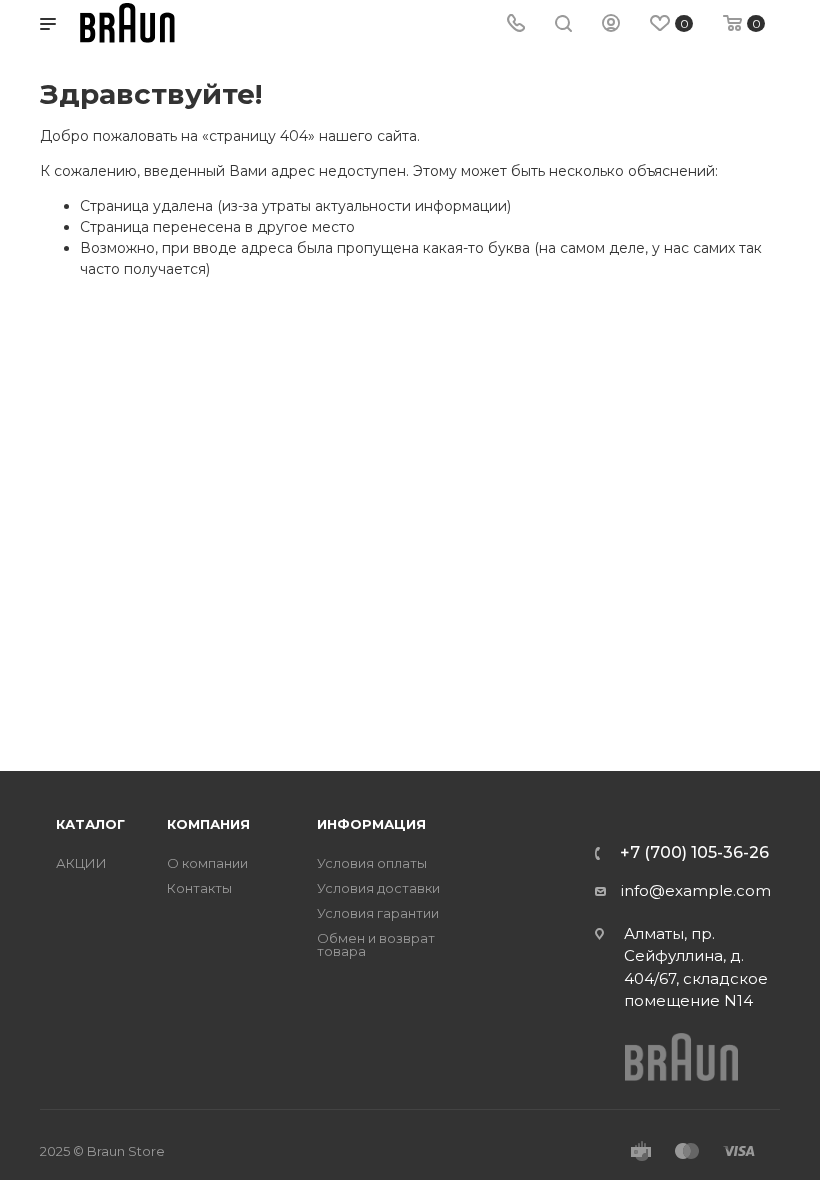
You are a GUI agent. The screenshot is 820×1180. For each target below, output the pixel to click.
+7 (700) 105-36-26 (694, 853)
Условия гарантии (378, 913)
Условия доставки (378, 888)
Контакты (199, 888)
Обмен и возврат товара (376, 945)
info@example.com (696, 890)
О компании (207, 863)
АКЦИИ (81, 863)
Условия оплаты (372, 863)
